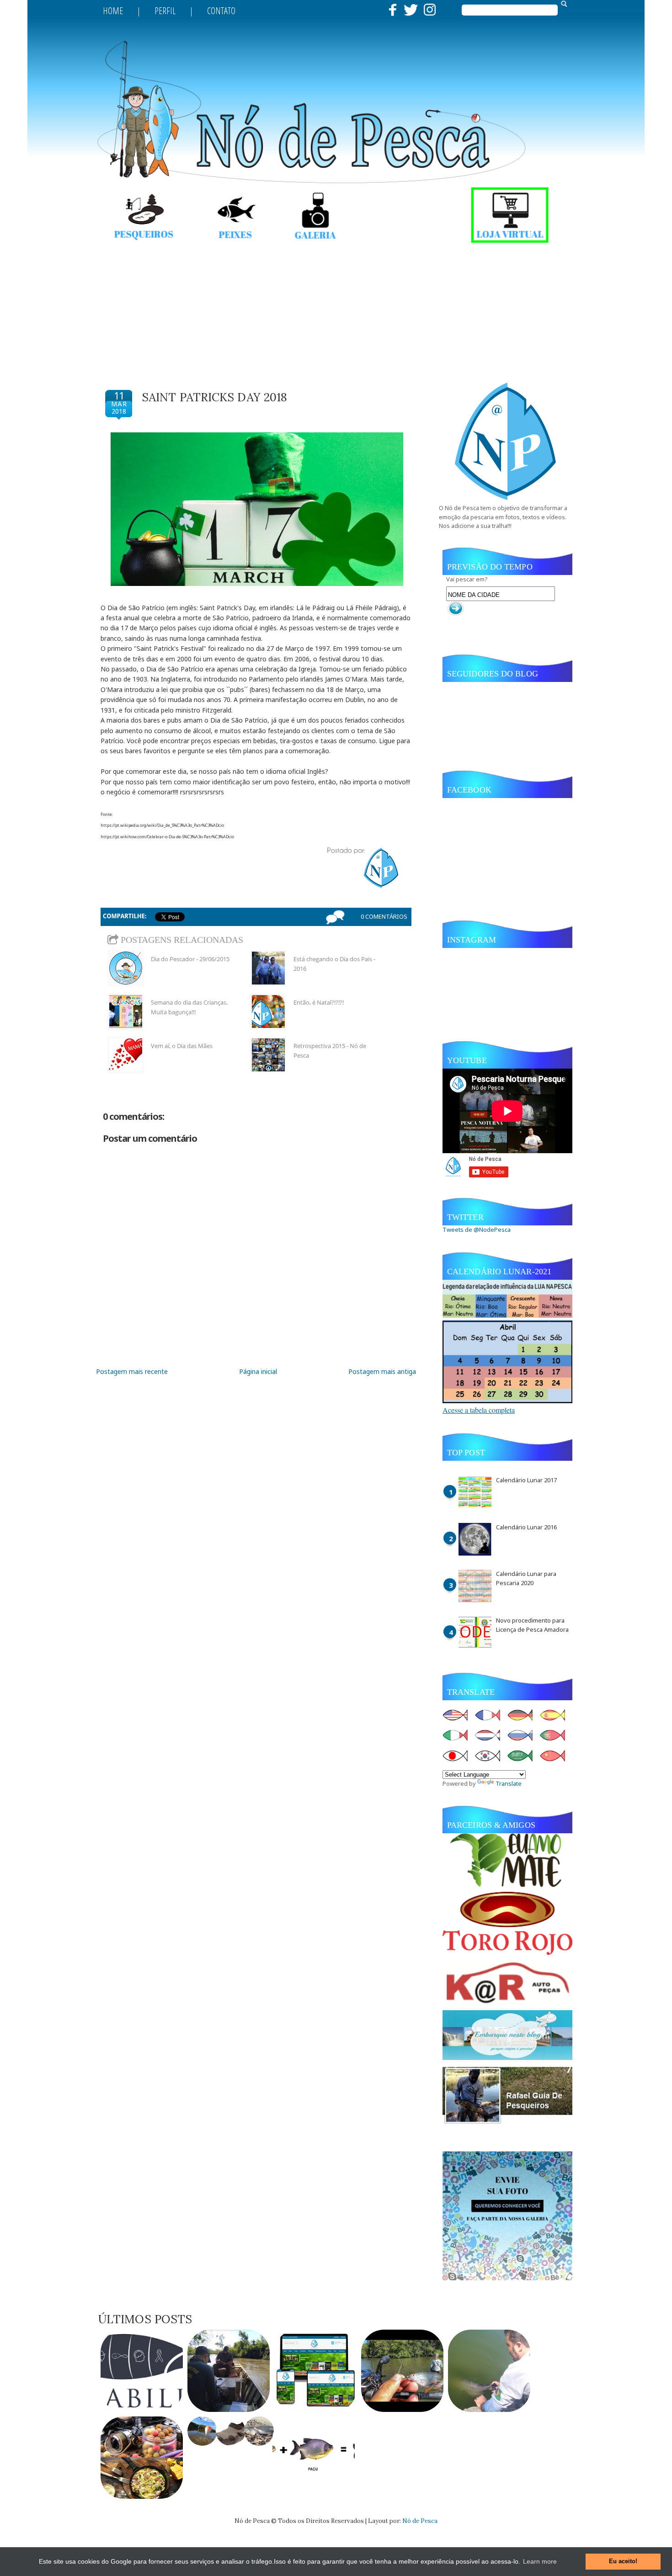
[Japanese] (458, 1756)
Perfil (165, 11)
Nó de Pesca (420, 2521)
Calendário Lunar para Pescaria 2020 (526, 1578)
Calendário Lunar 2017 (526, 1480)
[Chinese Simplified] (555, 1756)
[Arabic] (523, 1756)
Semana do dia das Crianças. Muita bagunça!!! (189, 1007)
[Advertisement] (336, 309)
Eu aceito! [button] (623, 2561)
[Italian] (458, 1736)
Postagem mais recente (132, 1371)
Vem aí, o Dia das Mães (182, 1046)
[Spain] (555, 1716)
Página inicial (258, 1371)
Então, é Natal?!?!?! (319, 1002)
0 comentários (384, 916)
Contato (221, 11)
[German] (523, 1716)
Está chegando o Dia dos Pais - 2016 (334, 964)
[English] (458, 1716)
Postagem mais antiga (382, 1371)
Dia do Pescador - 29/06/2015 (190, 959)
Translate (509, 1783)
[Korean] (491, 1756)
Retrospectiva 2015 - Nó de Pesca (330, 1051)
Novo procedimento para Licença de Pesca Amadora (532, 1625)
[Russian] (523, 1736)
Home (113, 11)
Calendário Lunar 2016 (526, 1527)
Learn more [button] (540, 2561)
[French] (491, 1716)
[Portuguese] (555, 1736)
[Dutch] (491, 1736)
